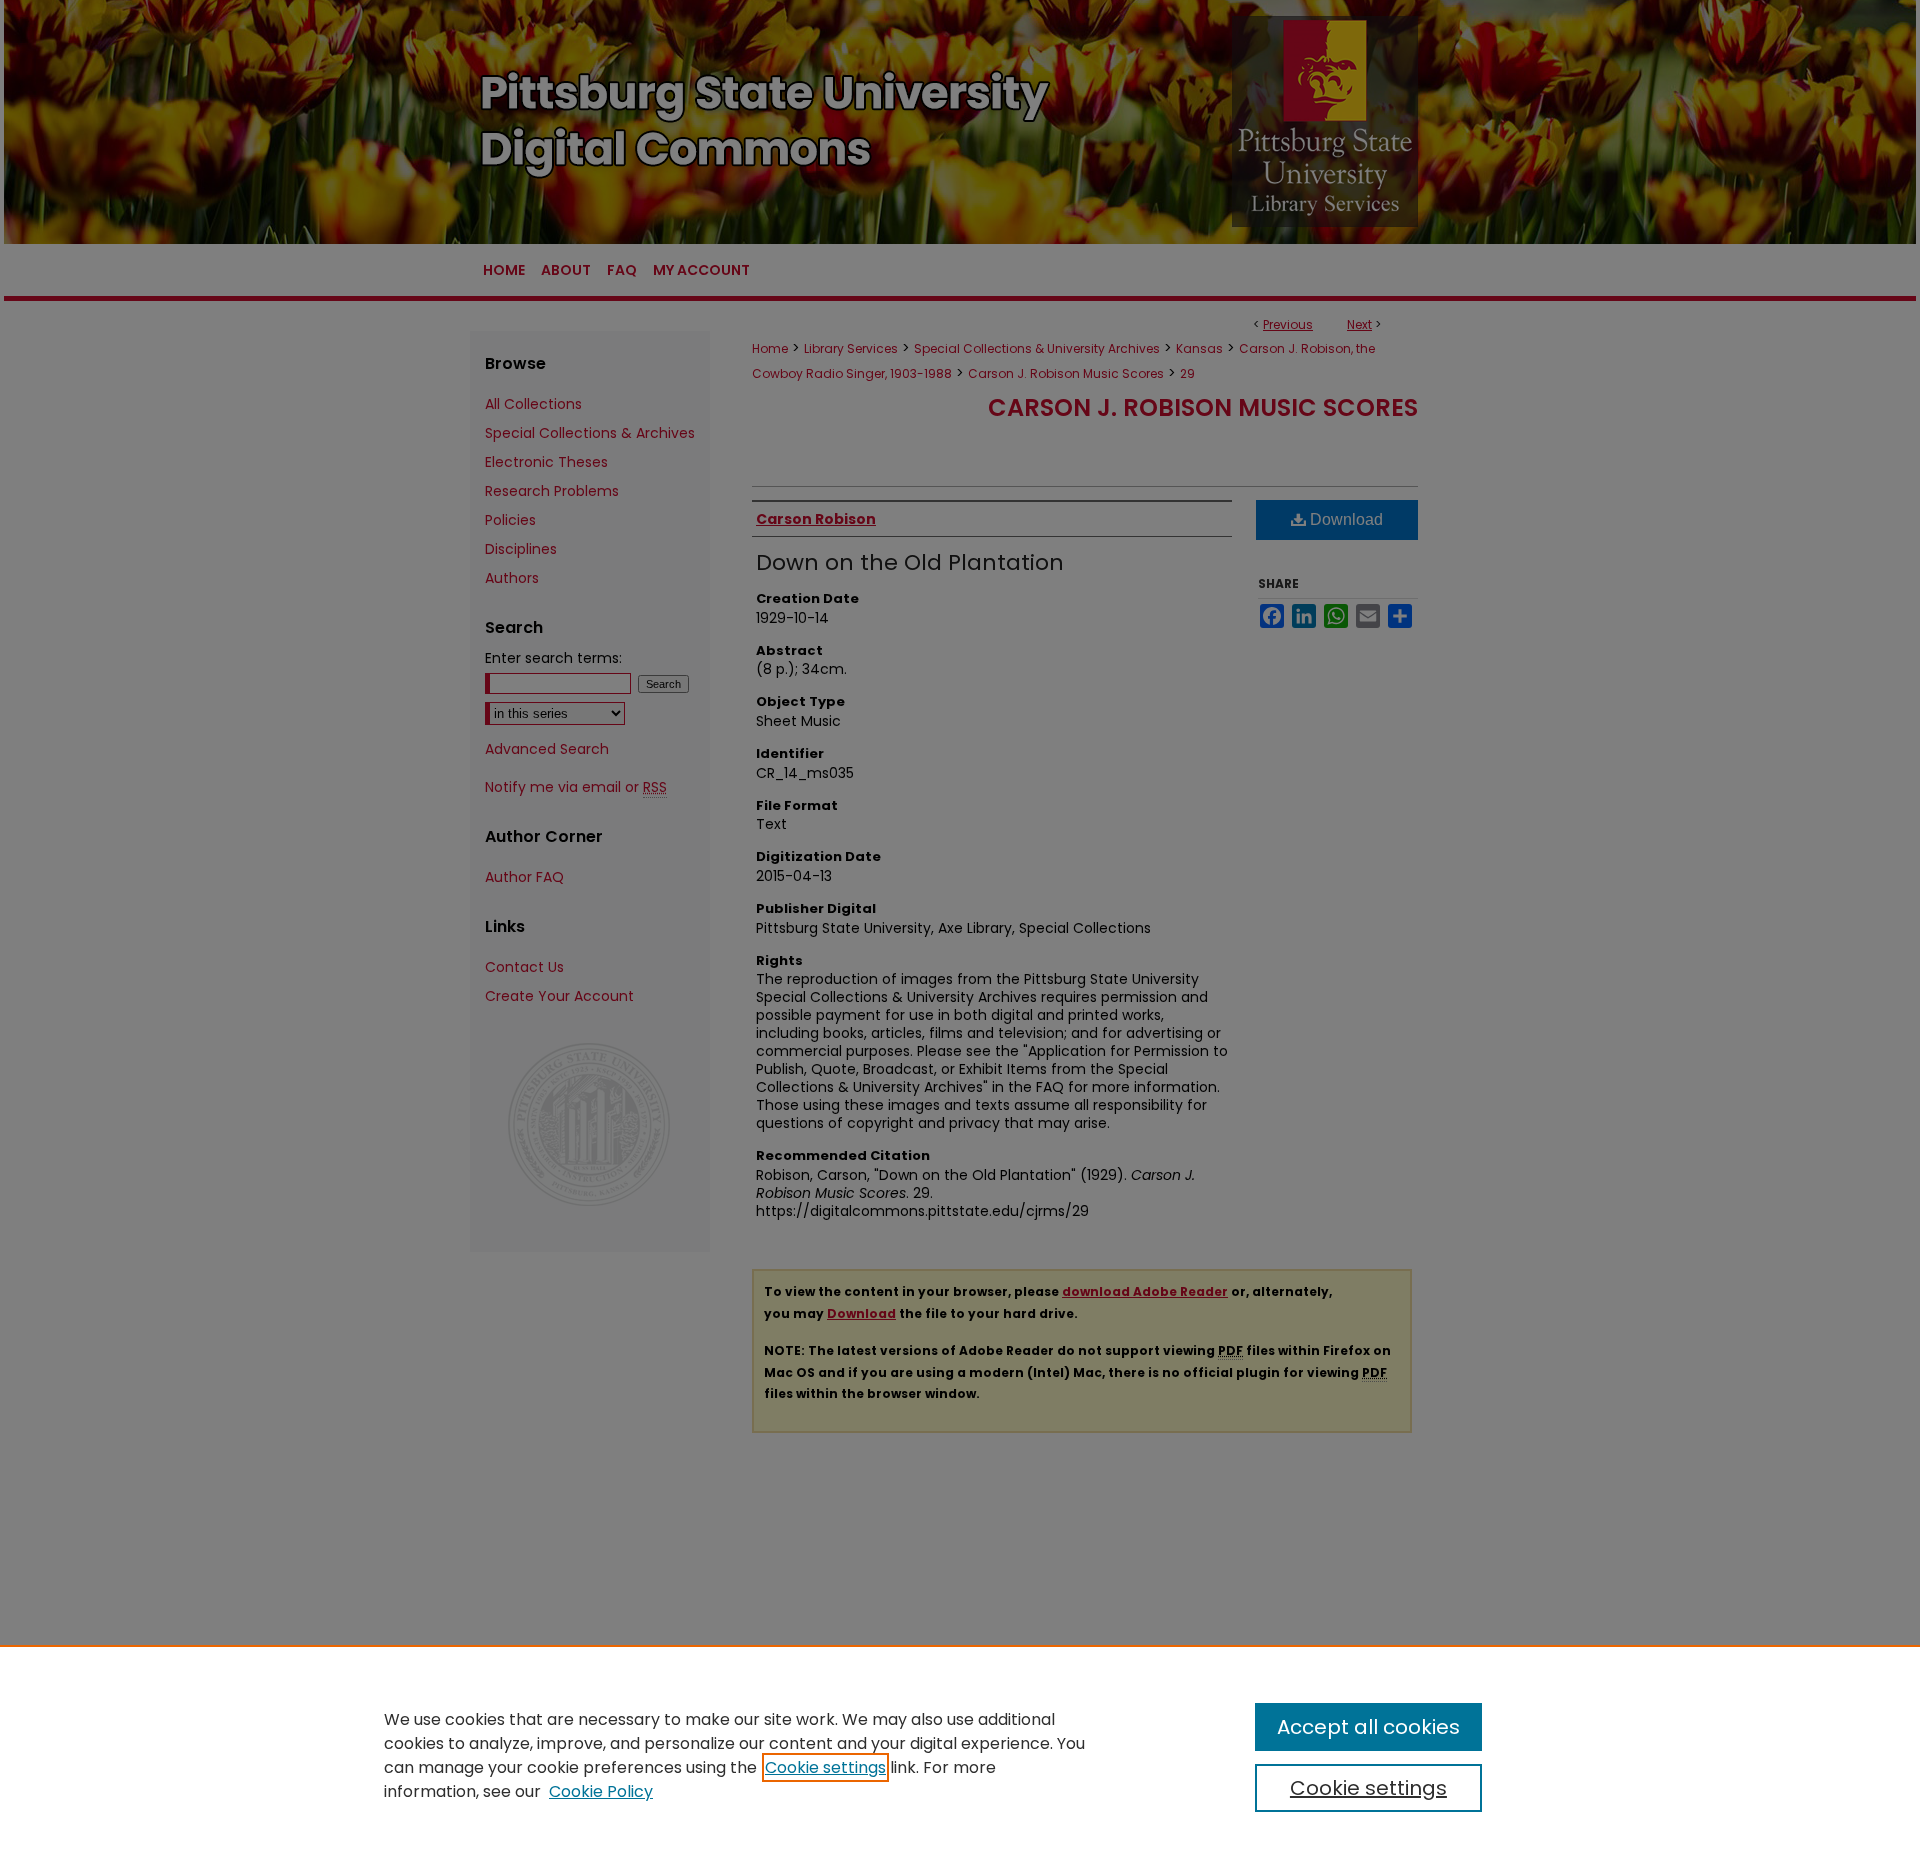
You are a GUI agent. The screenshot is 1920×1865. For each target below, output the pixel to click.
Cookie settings (825, 1767)
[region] (960, 1755)
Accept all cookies (1368, 1727)
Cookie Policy (601, 1791)
